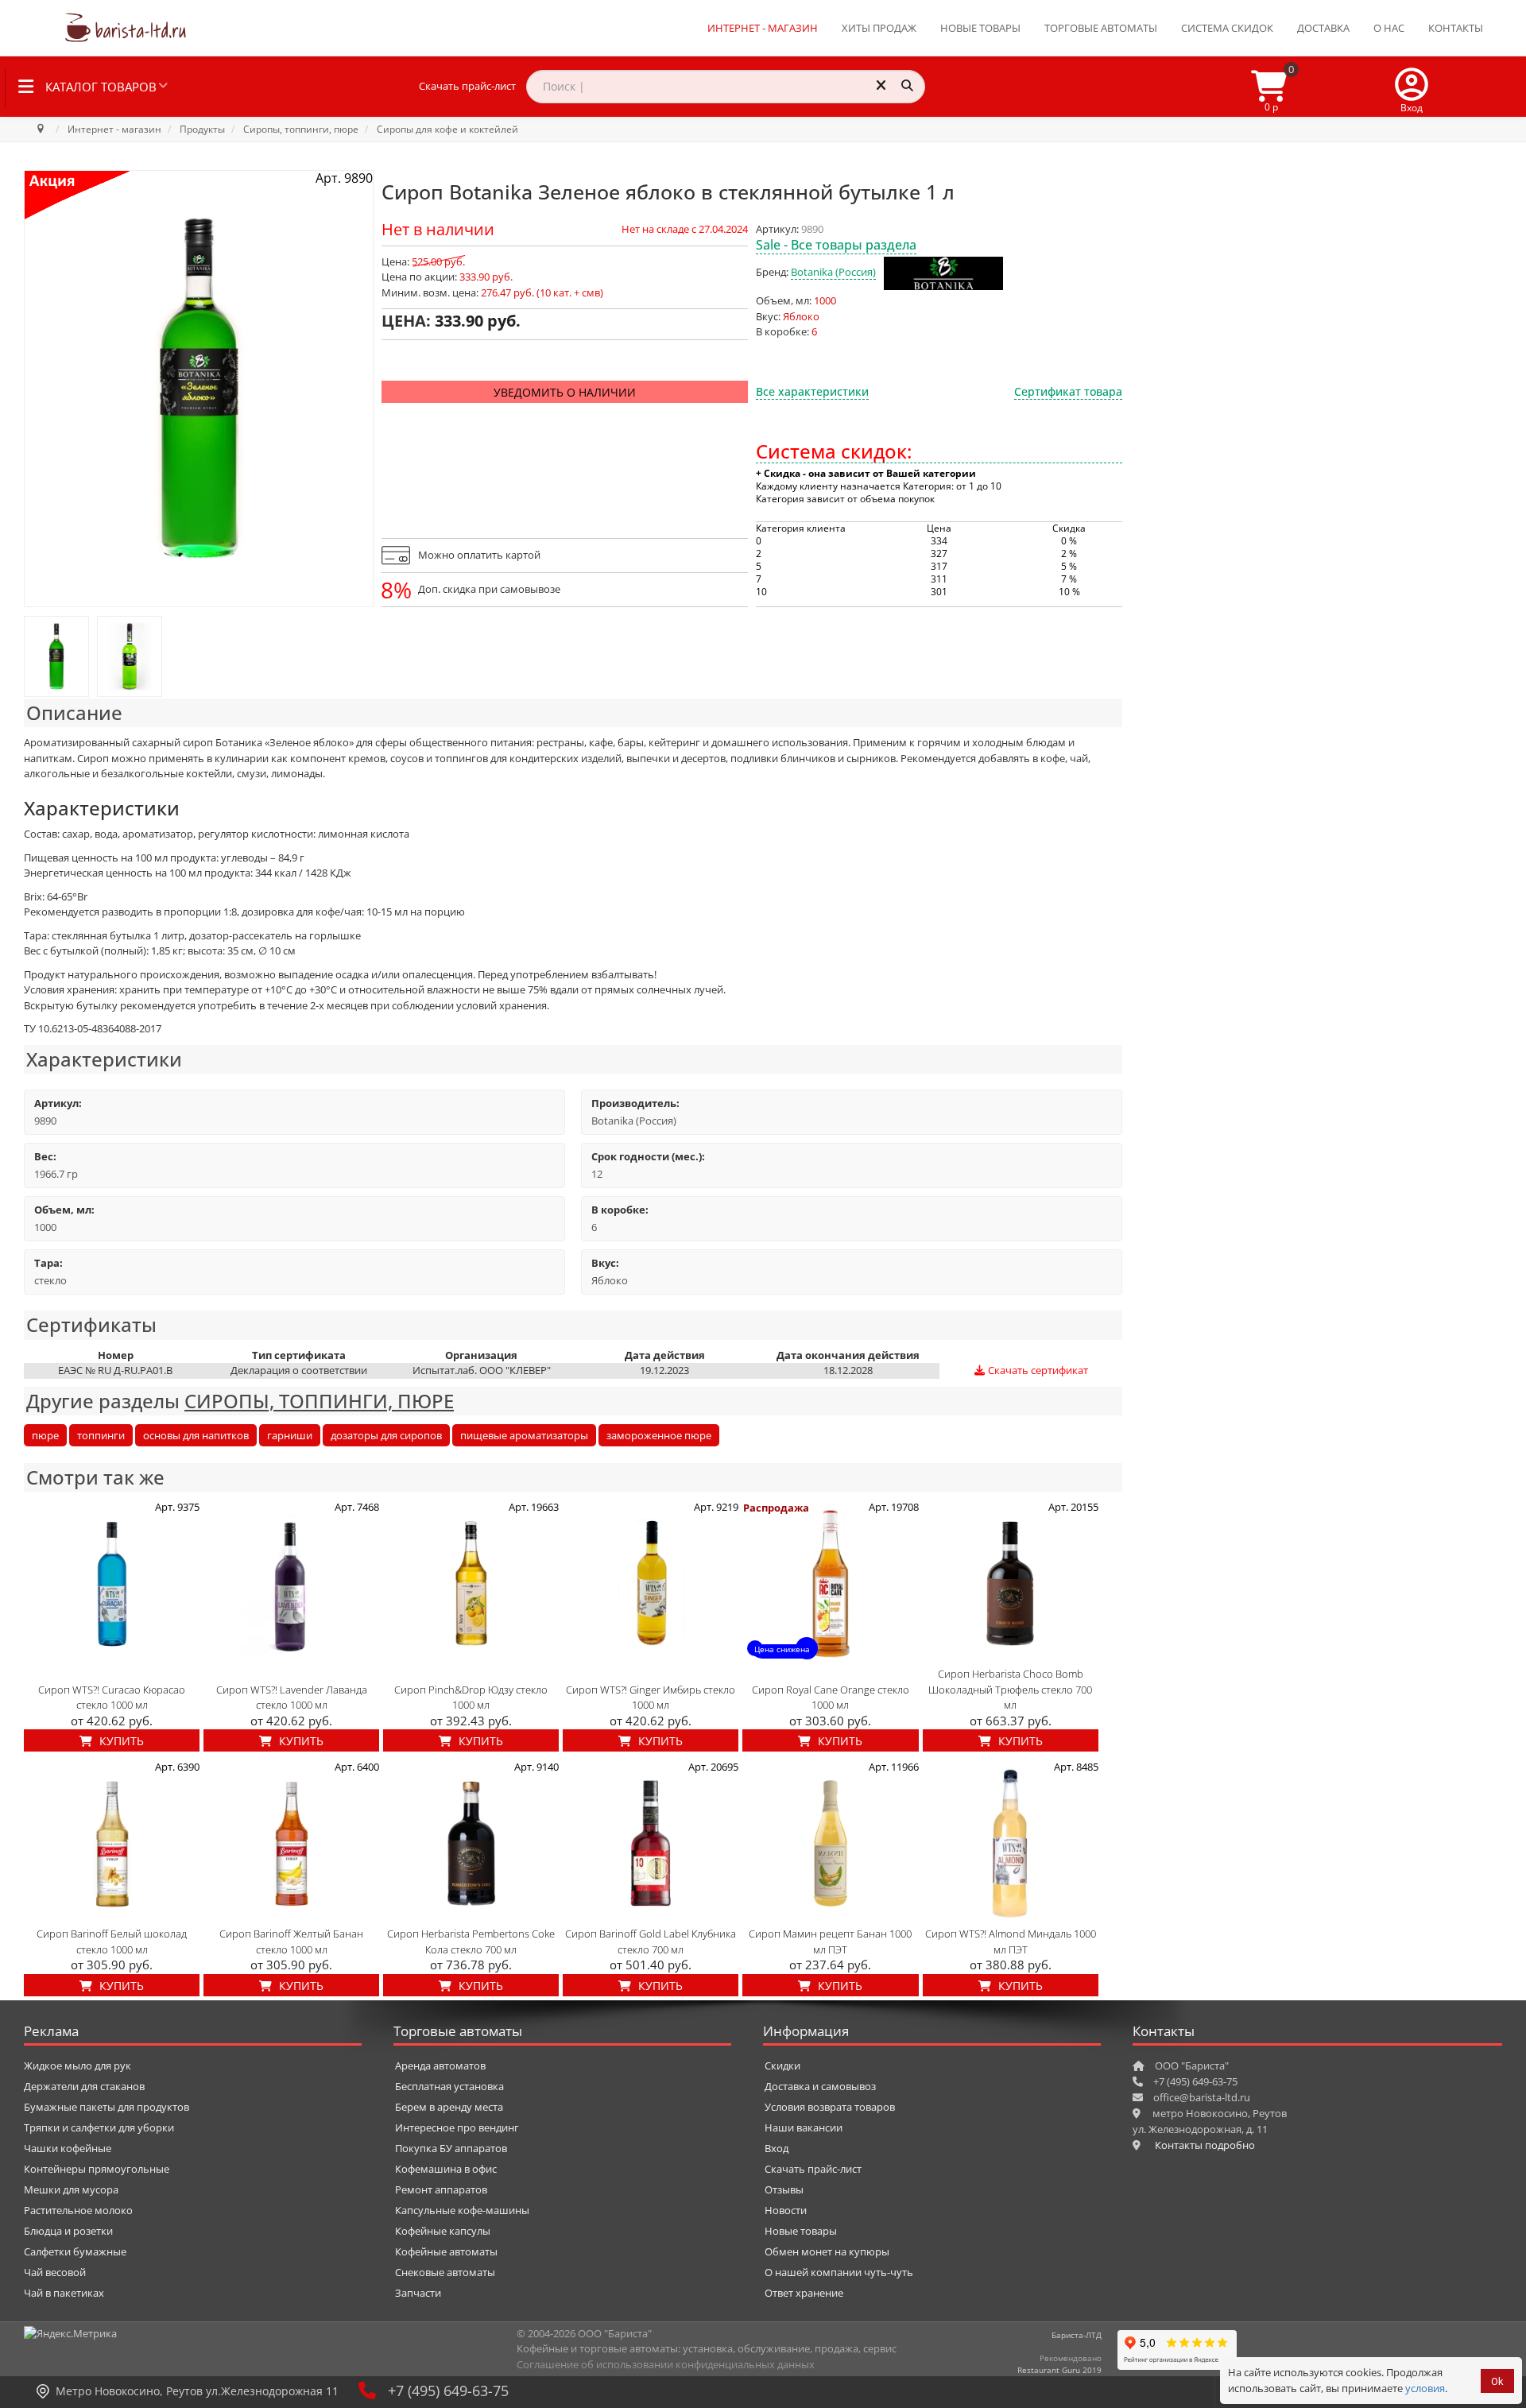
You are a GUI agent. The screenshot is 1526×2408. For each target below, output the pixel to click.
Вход (777, 2148)
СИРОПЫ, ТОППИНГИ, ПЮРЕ (319, 1401)
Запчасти (418, 2293)
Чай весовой (55, 2272)
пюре (45, 1435)
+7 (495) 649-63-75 (448, 2391)
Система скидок (1227, 28)
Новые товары (980, 28)
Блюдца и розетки (68, 2231)
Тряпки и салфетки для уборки (99, 2127)
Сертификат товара (1068, 391)
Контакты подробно (1205, 2145)
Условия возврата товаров (830, 2107)
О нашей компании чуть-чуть (839, 2272)
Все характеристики (812, 391)
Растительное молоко (78, 2210)
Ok (1497, 2381)
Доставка (1323, 28)
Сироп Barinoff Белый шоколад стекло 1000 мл (112, 1941)
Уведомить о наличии (565, 392)
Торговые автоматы (1101, 28)
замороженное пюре (659, 1435)
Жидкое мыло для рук (77, 2065)
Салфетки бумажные (75, 2251)
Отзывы (784, 2189)
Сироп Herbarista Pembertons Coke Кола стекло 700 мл (471, 1941)
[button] (1412, 87)
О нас (1389, 28)
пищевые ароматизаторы (524, 1435)
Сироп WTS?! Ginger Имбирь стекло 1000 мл (651, 1698)
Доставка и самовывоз (820, 2086)
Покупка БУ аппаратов (451, 2148)
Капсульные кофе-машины (462, 2210)
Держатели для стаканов (84, 2086)
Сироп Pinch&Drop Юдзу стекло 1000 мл (471, 1698)
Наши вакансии (804, 2127)
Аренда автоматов (440, 2065)
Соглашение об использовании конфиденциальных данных (666, 2364)
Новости (786, 2210)
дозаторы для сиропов (386, 1435)
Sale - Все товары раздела (836, 245)
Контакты (1456, 28)
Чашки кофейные (68, 2148)
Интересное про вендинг (457, 2127)
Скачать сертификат (1037, 1370)
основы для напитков (196, 1435)
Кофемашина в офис (446, 2169)
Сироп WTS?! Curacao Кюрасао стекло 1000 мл (112, 1698)
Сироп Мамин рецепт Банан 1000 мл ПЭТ (830, 1941)
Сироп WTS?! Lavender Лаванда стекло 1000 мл (292, 1698)
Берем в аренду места (449, 2107)
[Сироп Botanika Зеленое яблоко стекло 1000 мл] (56, 656)
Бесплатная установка (449, 2086)
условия (1425, 2388)
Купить (120, 1741)
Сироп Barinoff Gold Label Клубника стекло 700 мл (651, 1941)
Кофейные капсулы (443, 2231)
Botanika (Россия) (833, 272)
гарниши (290, 1435)
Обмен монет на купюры (827, 2251)
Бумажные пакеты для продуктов (107, 2107)
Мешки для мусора (71, 2189)
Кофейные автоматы (446, 2251)
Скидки (782, 2065)
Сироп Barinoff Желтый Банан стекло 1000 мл (291, 1941)
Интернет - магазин (763, 28)
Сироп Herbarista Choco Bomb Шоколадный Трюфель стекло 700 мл (1010, 1689)
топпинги (101, 1435)
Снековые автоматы (445, 2272)
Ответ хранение (804, 2293)
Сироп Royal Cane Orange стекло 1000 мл (831, 1698)
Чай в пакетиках (64, 2293)
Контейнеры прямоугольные (97, 2169)
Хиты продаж (879, 28)
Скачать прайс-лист (467, 86)
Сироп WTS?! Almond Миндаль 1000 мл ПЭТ (1011, 1941)
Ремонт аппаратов (441, 2189)
